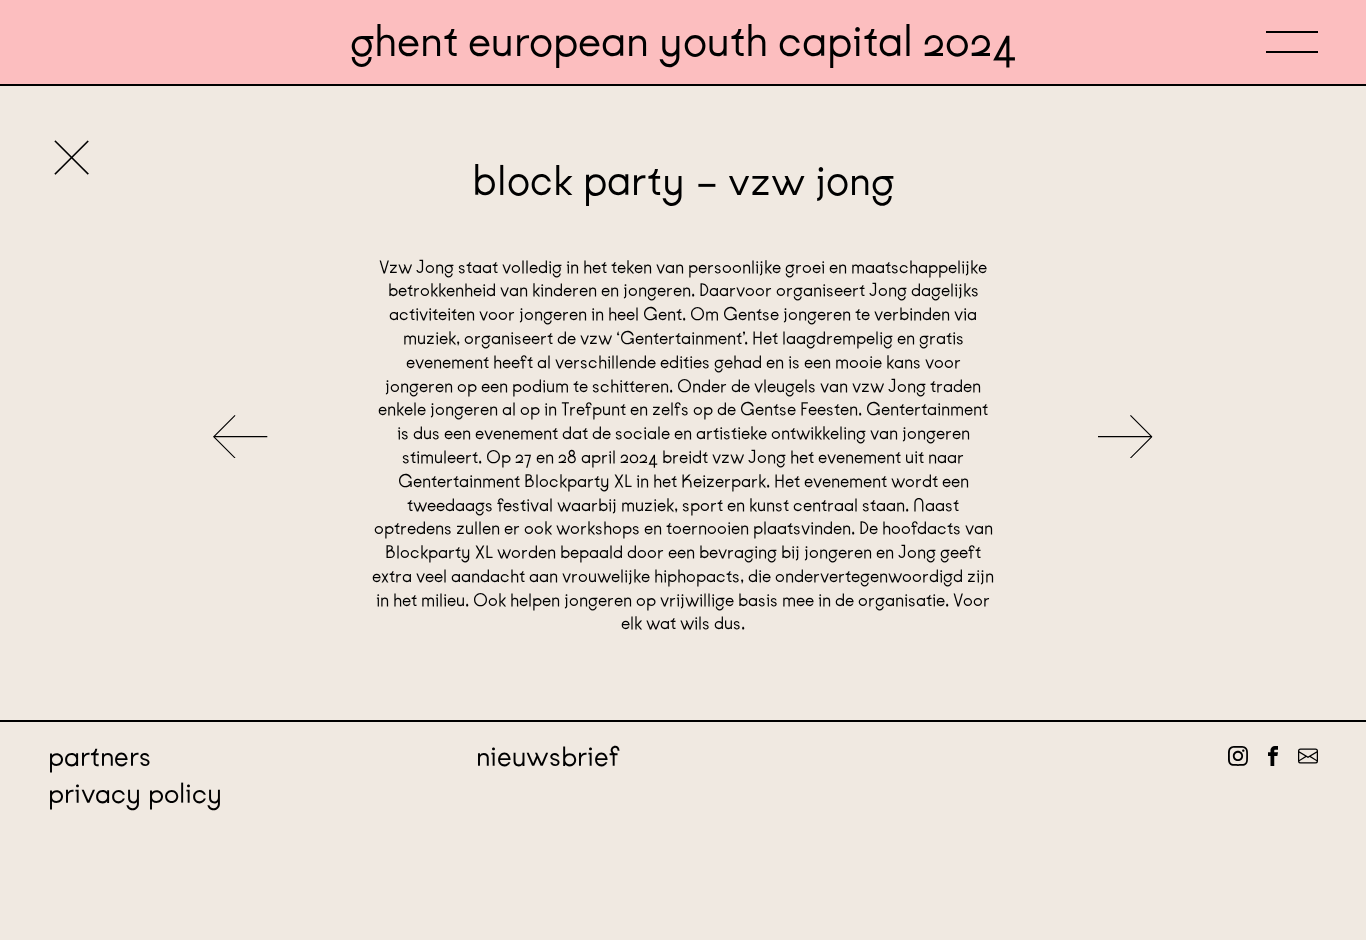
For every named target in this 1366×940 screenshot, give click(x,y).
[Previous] (240, 438)
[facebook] (1273, 756)
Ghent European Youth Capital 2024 (683, 41)
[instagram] (1238, 756)
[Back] (71, 159)
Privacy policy (135, 793)
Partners (99, 756)
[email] (1308, 756)
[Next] (1125, 438)
